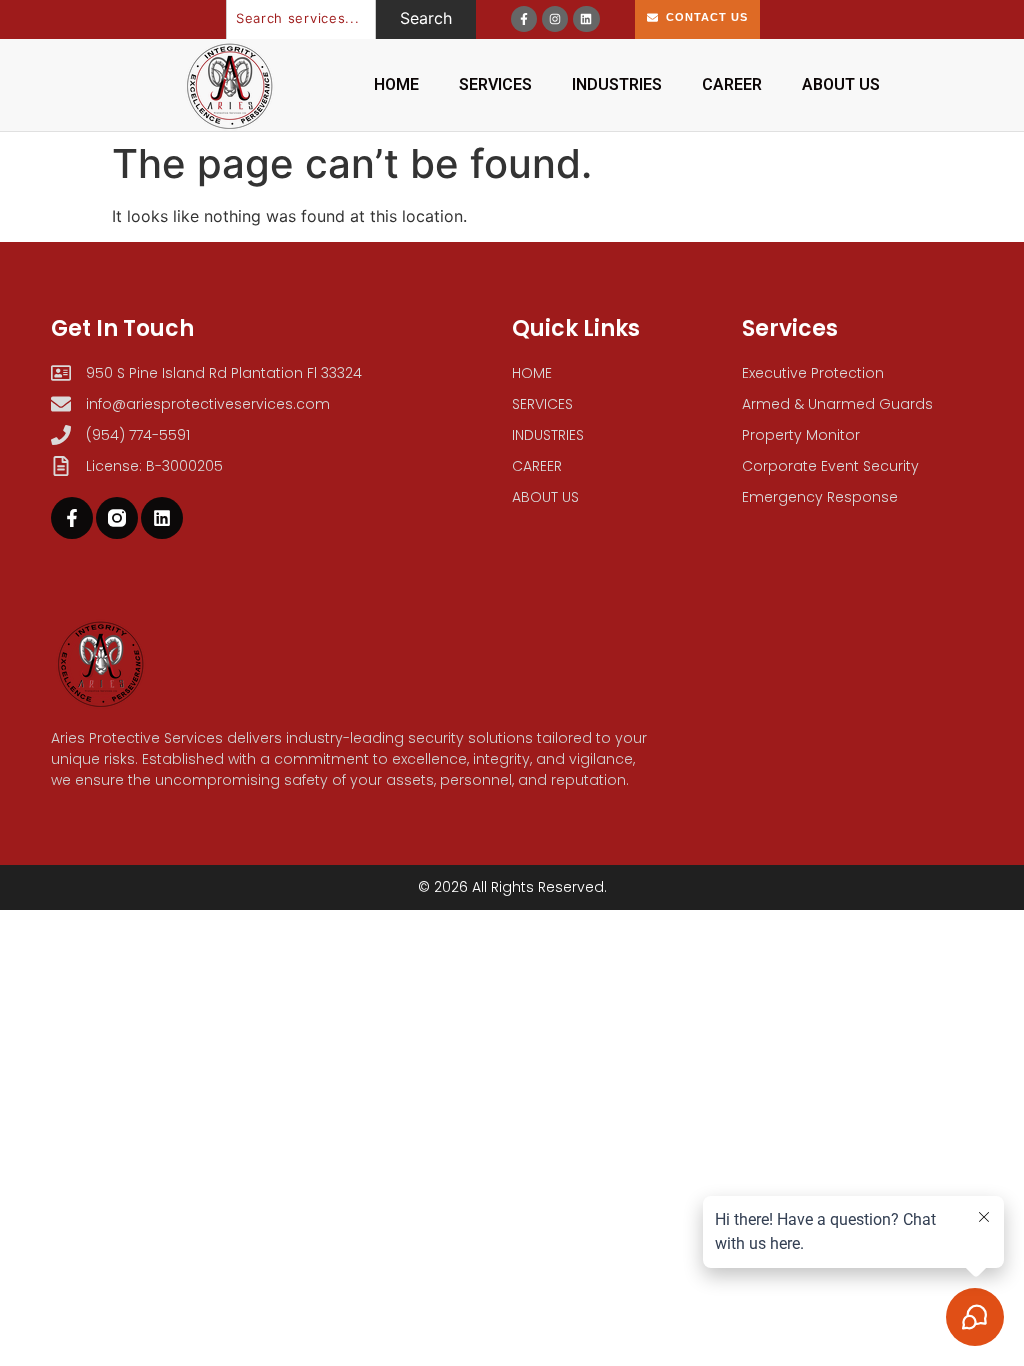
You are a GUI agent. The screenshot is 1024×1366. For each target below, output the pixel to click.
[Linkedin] (586, 19)
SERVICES (495, 84)
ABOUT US (841, 84)
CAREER (732, 84)
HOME (396, 84)
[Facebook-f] (524, 19)
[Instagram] (555, 19)
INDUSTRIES (617, 84)
